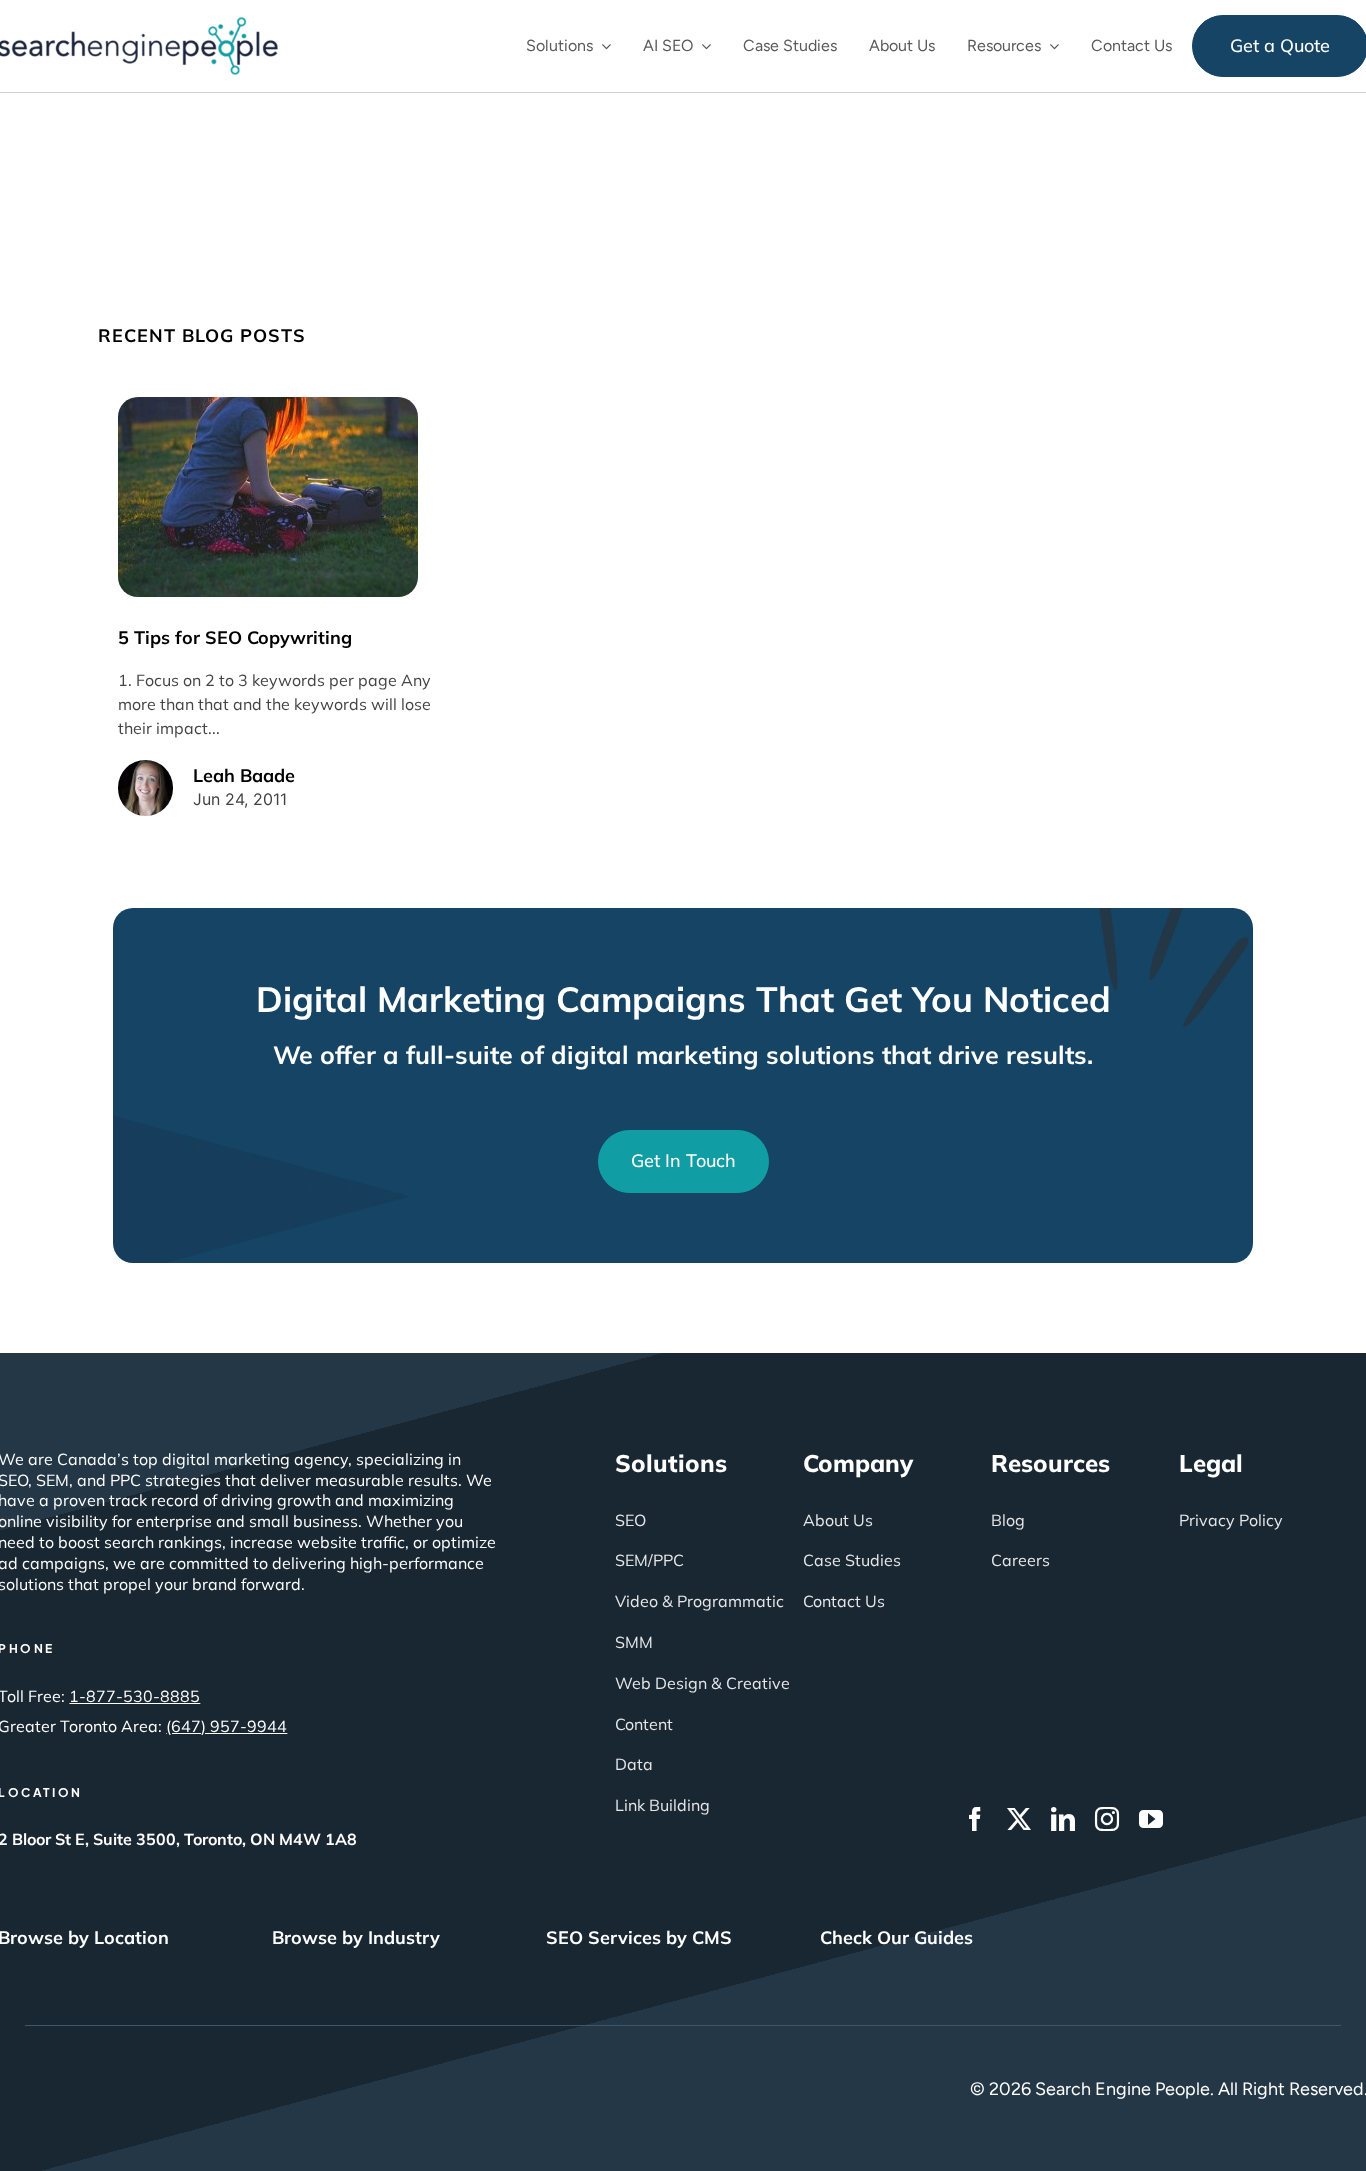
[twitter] (1019, 1819)
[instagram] (1107, 1819)
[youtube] (1151, 1819)
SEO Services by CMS (639, 1937)
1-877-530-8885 (134, 1696)
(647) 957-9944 (226, 1726)
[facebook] (975, 1819)
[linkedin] (1063, 1819)
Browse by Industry (356, 1937)
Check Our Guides (896, 1937)
